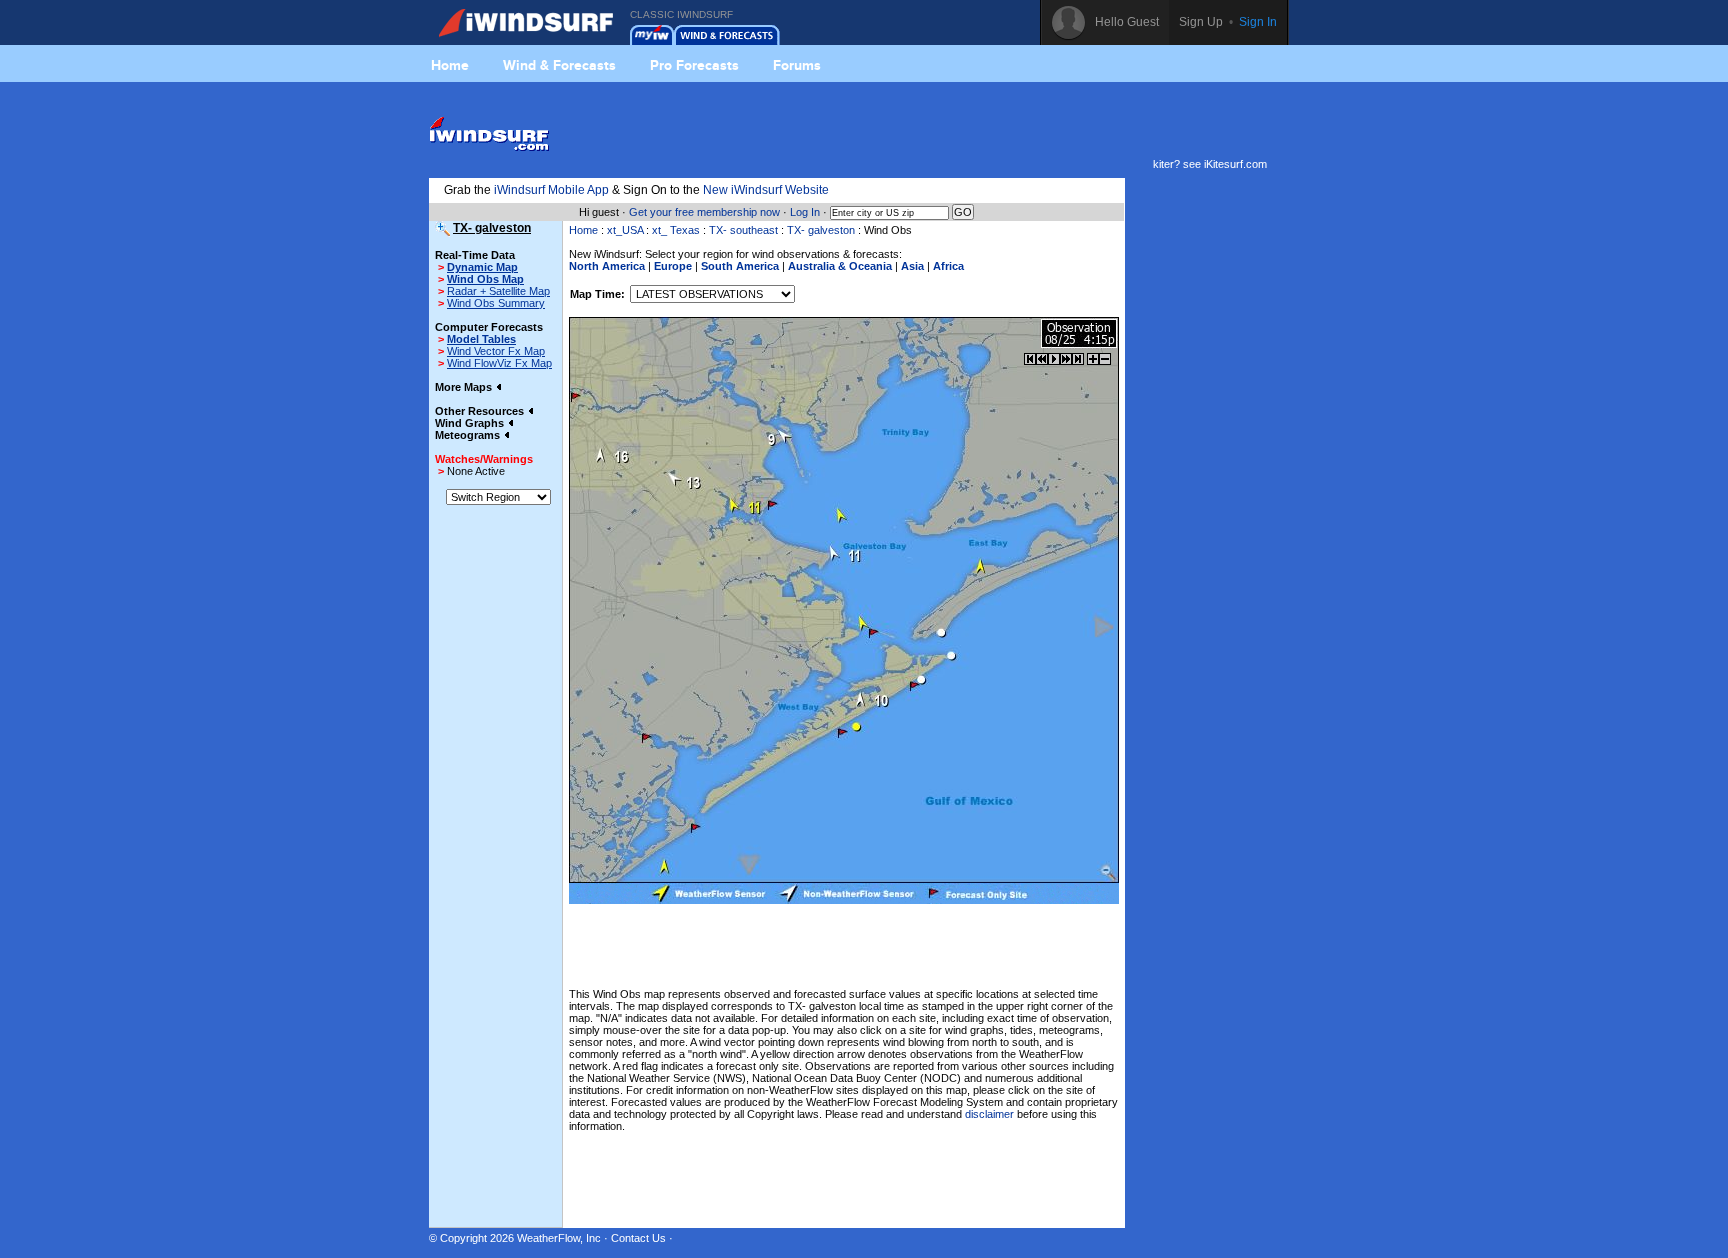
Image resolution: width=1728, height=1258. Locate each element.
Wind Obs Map (485, 279)
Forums (797, 65)
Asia (912, 266)
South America (740, 266)
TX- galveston (821, 230)
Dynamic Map (482, 267)
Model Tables (481, 339)
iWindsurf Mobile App (551, 190)
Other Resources (481, 411)
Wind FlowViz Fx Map (499, 363)
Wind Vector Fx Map (496, 351)
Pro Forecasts (694, 65)
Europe (673, 266)
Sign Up (1201, 22)
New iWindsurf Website (766, 190)
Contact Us (638, 1238)
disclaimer (989, 1114)
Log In (805, 212)
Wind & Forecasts (559, 65)
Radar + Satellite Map (498, 291)
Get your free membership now (704, 212)
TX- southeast (743, 230)
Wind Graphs (471, 423)
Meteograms (469, 435)
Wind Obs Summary (496, 303)
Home (450, 65)
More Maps (465, 387)
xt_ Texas (676, 230)
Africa (948, 266)
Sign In (1258, 22)
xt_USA (625, 230)
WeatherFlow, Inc (559, 1238)
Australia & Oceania (840, 266)
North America (607, 266)
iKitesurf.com (1235, 164)
